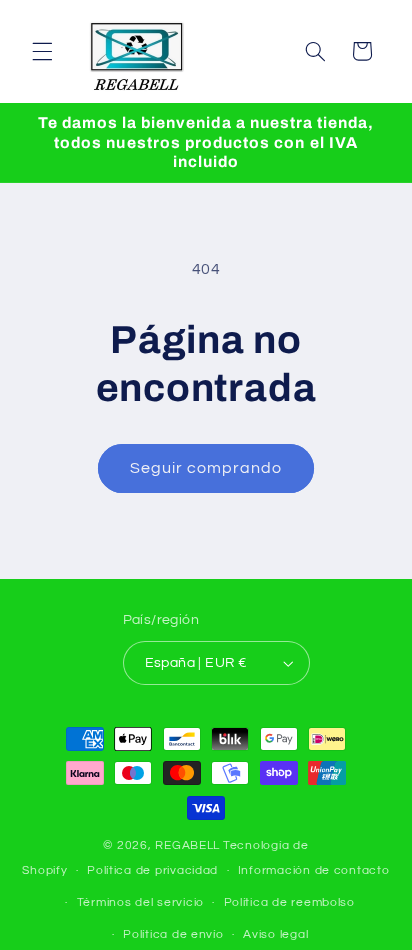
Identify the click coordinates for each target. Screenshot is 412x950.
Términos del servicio (140, 902)
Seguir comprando (206, 468)
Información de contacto (314, 870)
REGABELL (187, 845)
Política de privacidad (152, 870)
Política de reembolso (289, 902)
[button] (42, 51)
